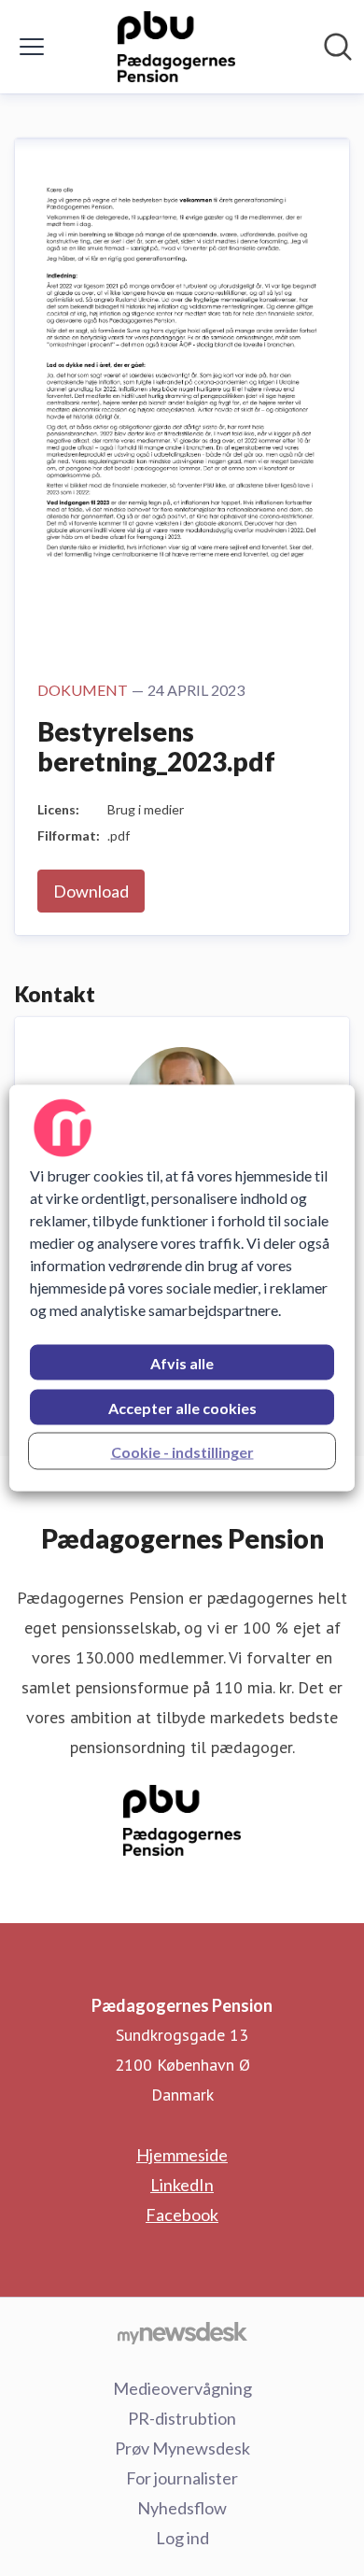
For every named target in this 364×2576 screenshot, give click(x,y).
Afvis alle (182, 1363)
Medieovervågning (182, 2388)
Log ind (182, 2538)
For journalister (182, 2478)
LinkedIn (182, 2185)
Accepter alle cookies (182, 1408)
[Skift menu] (32, 47)
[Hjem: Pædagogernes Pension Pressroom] (176, 47)
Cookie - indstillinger (182, 1452)
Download (91, 891)
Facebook (182, 2215)
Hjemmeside (182, 2155)
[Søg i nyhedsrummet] (338, 47)
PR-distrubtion (182, 2418)
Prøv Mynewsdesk (182, 2448)
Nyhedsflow (182, 2508)
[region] (182, 1288)
